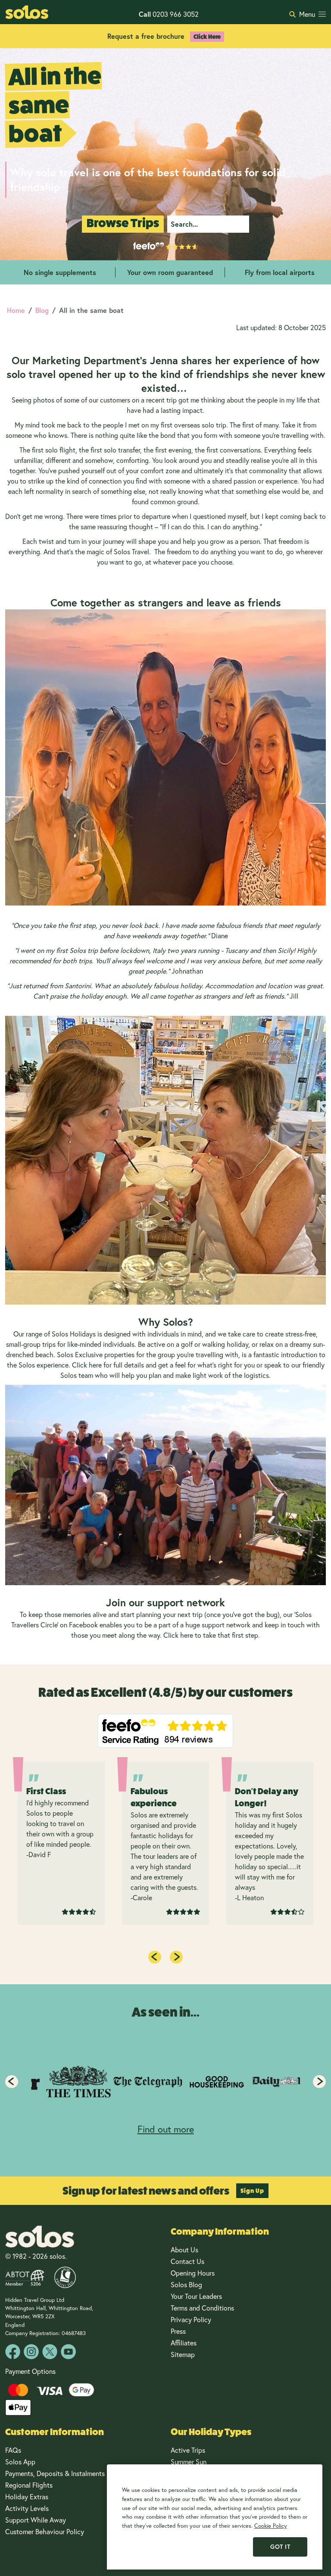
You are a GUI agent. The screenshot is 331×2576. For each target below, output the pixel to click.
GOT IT (280, 2547)
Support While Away (36, 2520)
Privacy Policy (191, 2319)
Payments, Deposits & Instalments (55, 2473)
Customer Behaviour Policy (45, 2531)
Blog (42, 310)
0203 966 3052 (169, 14)
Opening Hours (193, 2273)
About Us (184, 2250)
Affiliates (184, 2343)
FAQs (13, 2450)
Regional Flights (29, 2485)
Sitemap (183, 2354)
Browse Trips (123, 223)
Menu (307, 14)
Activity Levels (27, 2508)
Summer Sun (189, 2462)
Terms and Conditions (202, 2308)
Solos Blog (186, 2284)
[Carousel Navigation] (165, 2082)
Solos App (20, 2462)
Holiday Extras (27, 2496)
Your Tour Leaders (196, 2296)
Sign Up (252, 2191)
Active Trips (188, 2450)
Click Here (207, 37)
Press (178, 2331)
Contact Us (187, 2261)
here (95, 1365)
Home (16, 310)
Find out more (166, 2129)
